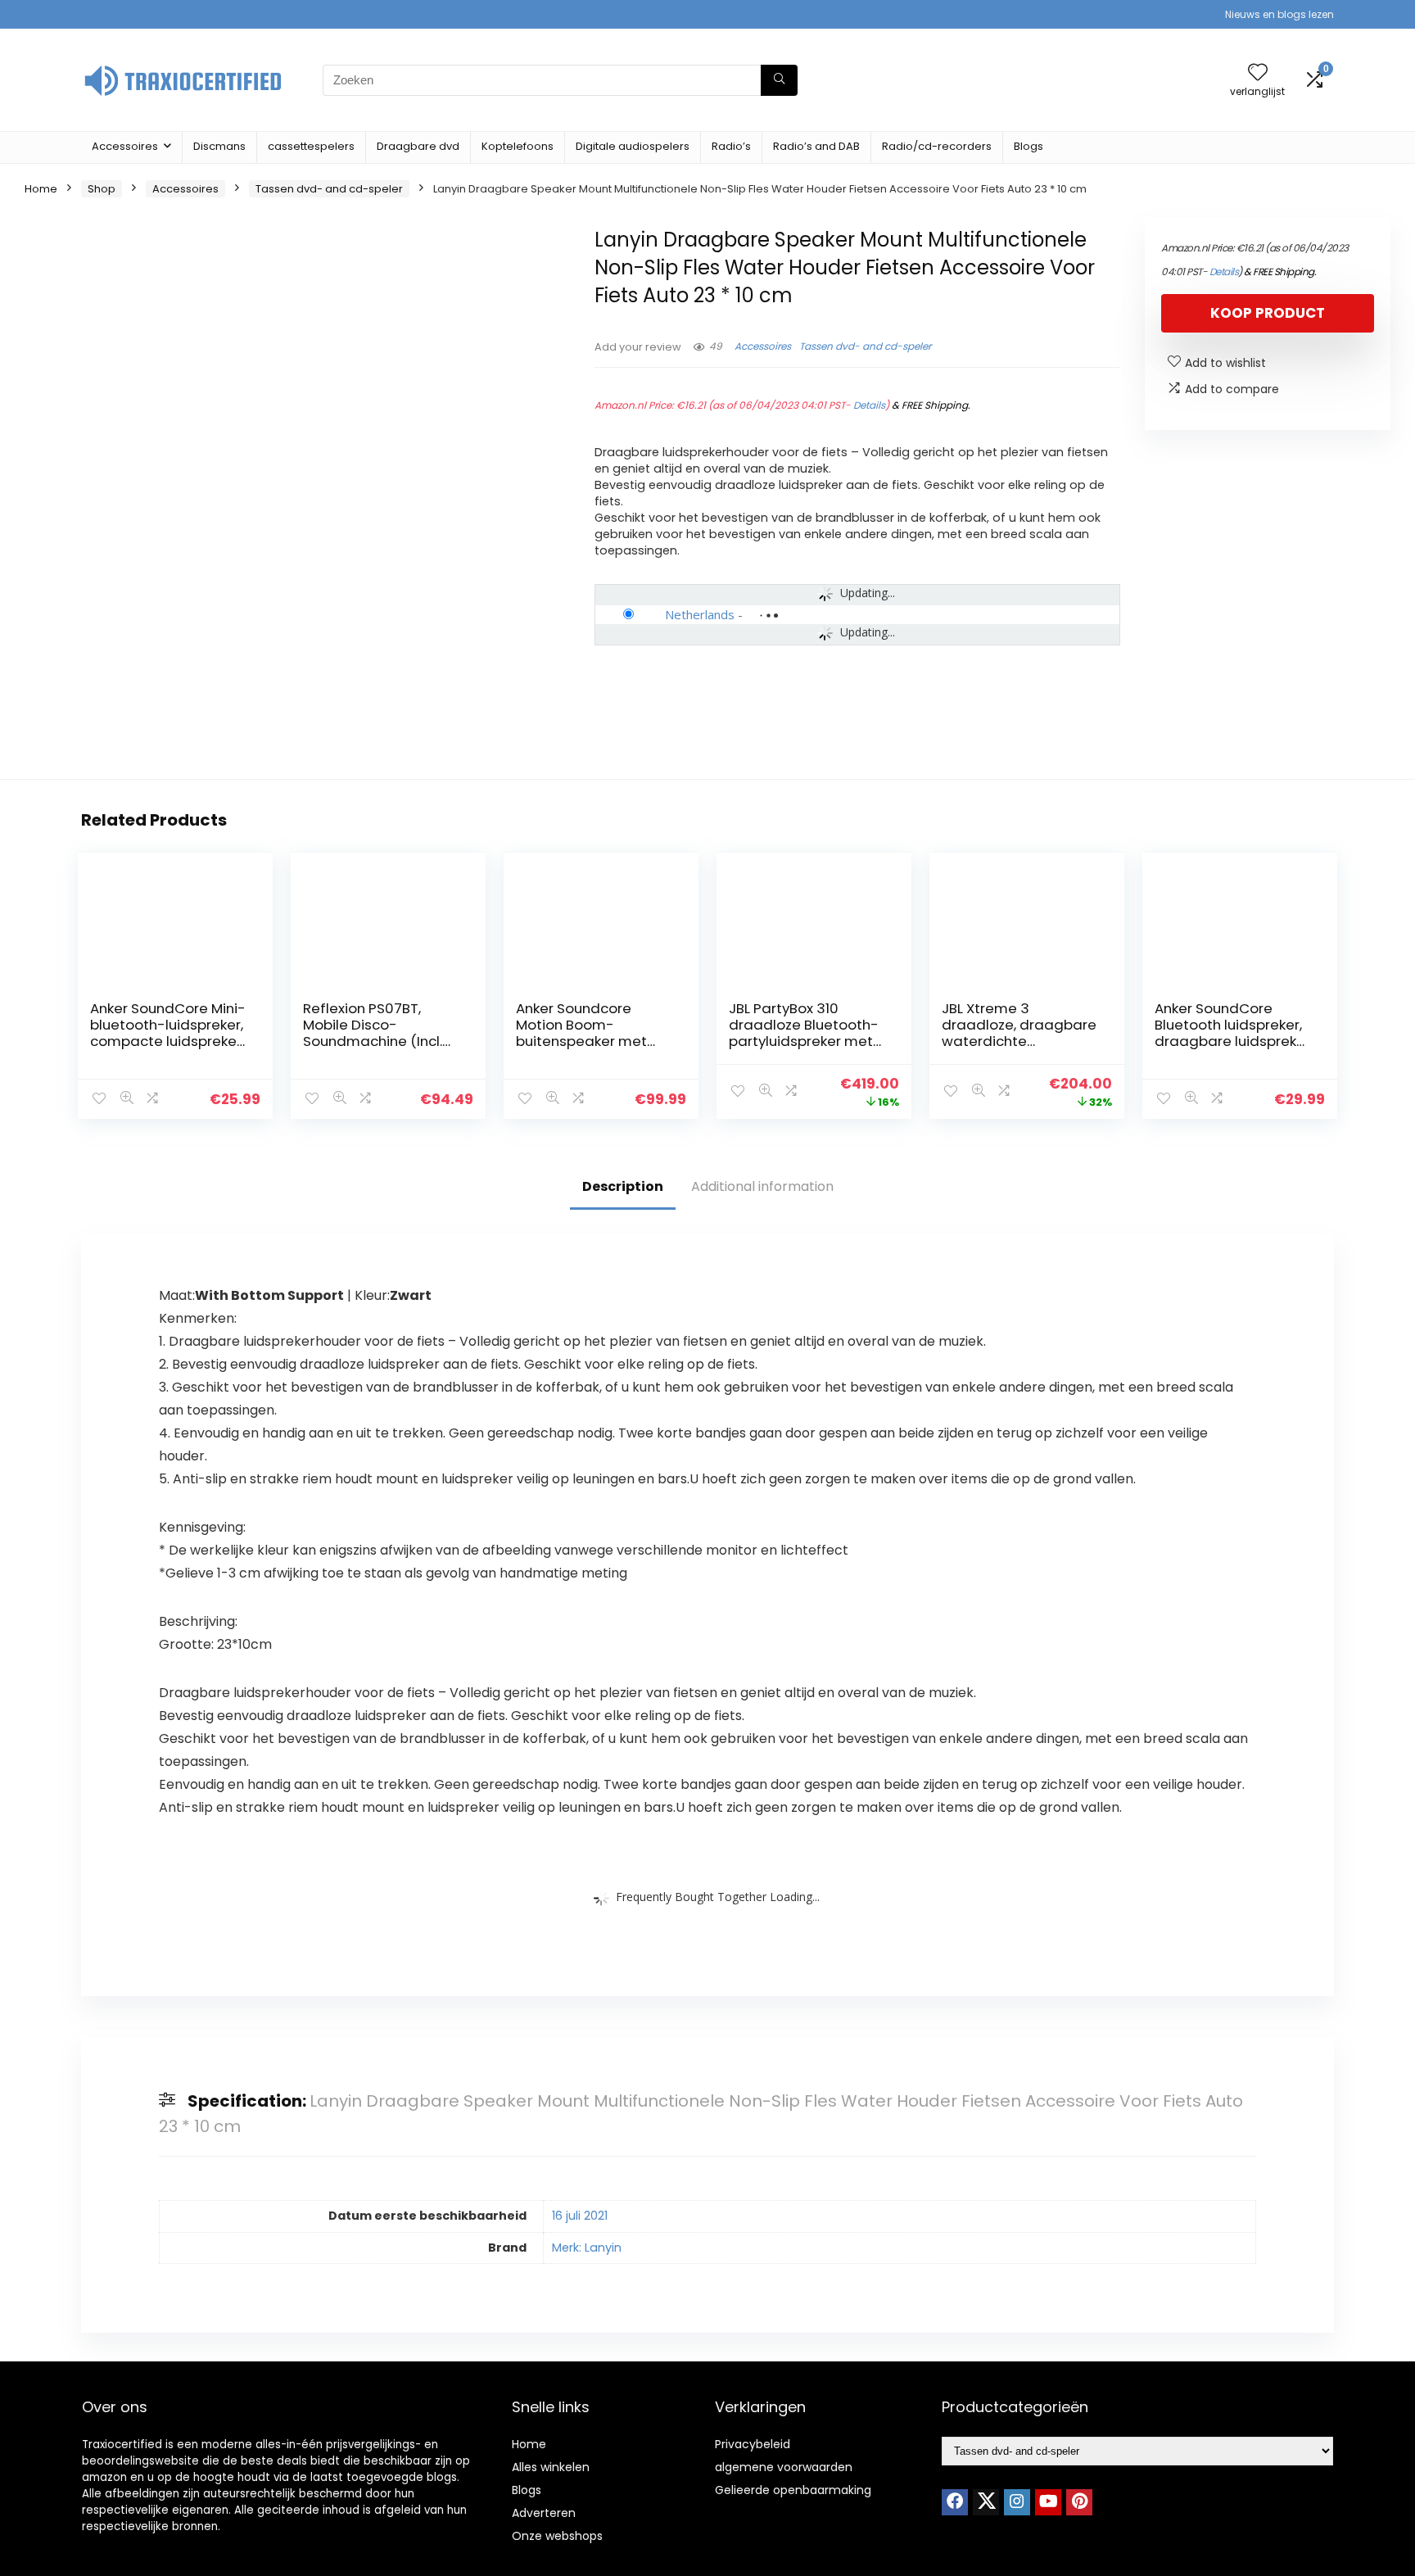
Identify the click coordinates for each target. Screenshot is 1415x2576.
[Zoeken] (779, 80)
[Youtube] (1048, 2502)
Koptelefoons (518, 146)
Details (869, 405)
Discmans (219, 146)
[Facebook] (955, 2502)
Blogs (1028, 146)
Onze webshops (557, 2536)
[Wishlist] (1258, 73)
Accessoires (125, 146)
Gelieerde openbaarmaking (793, 2490)
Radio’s (731, 146)
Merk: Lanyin (587, 2248)
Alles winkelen (551, 2467)
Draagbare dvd (418, 146)
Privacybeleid (753, 2444)
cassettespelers (311, 146)
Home (41, 189)
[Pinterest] (1079, 2502)
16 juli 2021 (580, 2216)
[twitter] (986, 2502)
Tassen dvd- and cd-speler (329, 189)
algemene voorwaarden (784, 2467)
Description (623, 1186)
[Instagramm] (1017, 2502)
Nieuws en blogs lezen (1279, 14)
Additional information (762, 1186)
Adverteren (544, 2513)
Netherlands (700, 614)
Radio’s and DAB (816, 146)
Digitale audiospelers (633, 146)
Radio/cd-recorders (937, 146)
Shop (102, 189)
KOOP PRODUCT (1268, 313)
